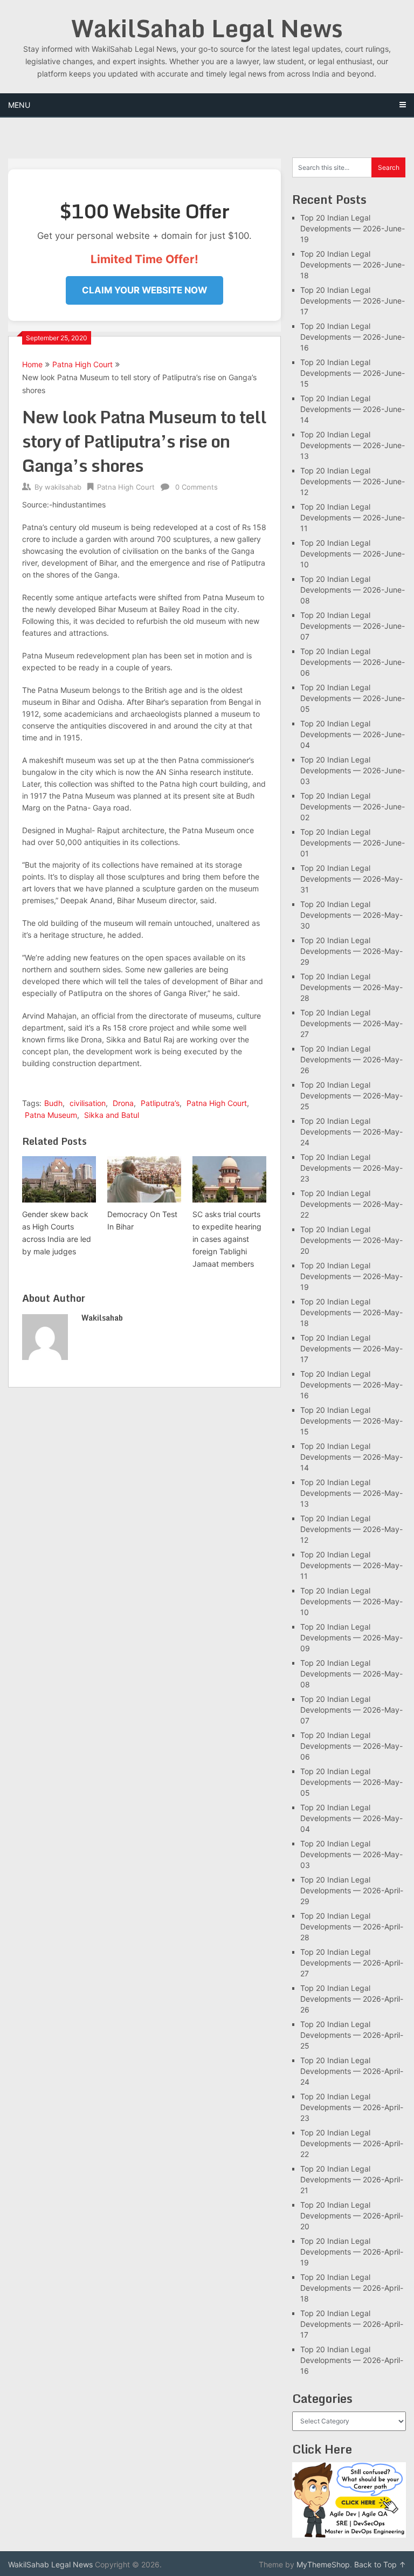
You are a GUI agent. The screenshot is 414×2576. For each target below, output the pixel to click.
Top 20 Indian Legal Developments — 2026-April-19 (352, 2252)
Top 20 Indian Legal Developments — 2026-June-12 (353, 481)
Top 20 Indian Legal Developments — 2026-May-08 (351, 1674)
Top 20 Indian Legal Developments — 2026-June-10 (353, 554)
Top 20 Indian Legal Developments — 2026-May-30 (351, 915)
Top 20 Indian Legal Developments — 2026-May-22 (351, 1204)
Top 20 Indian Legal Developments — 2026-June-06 (353, 662)
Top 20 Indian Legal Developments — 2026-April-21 (352, 2179)
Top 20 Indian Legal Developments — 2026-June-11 (353, 517)
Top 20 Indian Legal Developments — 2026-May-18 (351, 1312)
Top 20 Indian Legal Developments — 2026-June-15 (353, 373)
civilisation (88, 1103)
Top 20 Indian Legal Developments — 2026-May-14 (351, 1457)
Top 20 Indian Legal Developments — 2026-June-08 (353, 590)
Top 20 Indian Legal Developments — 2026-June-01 (353, 843)
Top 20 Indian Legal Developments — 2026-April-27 (352, 1963)
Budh (53, 1103)
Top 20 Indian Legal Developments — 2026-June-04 (353, 734)
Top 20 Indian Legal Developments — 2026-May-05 (351, 1782)
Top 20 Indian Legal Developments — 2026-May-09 (351, 1637)
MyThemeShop (323, 2564)
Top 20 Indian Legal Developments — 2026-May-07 (351, 1710)
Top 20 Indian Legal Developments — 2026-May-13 (351, 1493)
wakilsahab (63, 487)
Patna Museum (51, 1115)
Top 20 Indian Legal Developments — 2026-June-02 (353, 806)
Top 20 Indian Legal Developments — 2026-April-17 (352, 2324)
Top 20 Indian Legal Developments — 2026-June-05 (353, 698)
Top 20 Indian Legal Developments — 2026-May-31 (351, 879)
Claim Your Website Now (144, 290)
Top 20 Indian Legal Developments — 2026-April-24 (352, 2071)
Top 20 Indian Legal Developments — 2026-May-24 (351, 1132)
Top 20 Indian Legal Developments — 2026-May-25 (351, 1095)
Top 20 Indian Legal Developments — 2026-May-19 (351, 1276)
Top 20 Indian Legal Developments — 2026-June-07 (353, 626)
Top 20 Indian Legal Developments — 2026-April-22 (352, 2143)
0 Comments (196, 487)
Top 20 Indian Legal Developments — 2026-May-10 (351, 1601)
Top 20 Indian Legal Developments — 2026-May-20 (351, 1240)
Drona (123, 1103)
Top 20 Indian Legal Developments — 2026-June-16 (353, 337)
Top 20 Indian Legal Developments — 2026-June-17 (353, 301)
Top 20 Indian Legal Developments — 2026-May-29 (351, 951)
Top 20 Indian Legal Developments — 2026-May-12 (351, 1529)
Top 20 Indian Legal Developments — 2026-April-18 (352, 2288)
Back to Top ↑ (380, 2564)
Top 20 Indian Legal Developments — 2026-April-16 (352, 2360)
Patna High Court (82, 364)
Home (32, 364)
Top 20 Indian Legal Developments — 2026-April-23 (352, 2107)
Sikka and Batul (112, 1115)
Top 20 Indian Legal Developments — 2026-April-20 (352, 2216)
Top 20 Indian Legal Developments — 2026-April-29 (352, 1890)
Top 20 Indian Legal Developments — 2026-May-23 (351, 1168)
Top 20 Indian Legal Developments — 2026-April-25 (352, 2035)
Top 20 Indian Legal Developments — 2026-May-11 (351, 1565)
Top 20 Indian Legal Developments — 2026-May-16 (351, 1385)
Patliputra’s (160, 1103)
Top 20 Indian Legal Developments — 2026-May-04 (351, 1818)
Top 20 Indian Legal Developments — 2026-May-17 (351, 1348)
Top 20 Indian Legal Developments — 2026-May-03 (351, 1854)
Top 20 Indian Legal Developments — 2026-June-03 (353, 770)
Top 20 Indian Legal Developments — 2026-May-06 (351, 1746)
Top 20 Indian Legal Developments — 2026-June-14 (353, 409)
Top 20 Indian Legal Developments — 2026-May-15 (351, 1421)
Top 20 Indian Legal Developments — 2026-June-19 (353, 228)
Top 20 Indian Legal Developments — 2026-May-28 (351, 987)
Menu (19, 105)
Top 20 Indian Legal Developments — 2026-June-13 (353, 445)
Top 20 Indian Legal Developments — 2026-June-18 (353, 265)
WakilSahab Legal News (207, 28)
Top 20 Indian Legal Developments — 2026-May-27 (351, 1023)
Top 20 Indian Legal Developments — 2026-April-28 (352, 1926)
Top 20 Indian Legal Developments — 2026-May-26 (351, 1059)
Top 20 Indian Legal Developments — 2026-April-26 (352, 1999)
